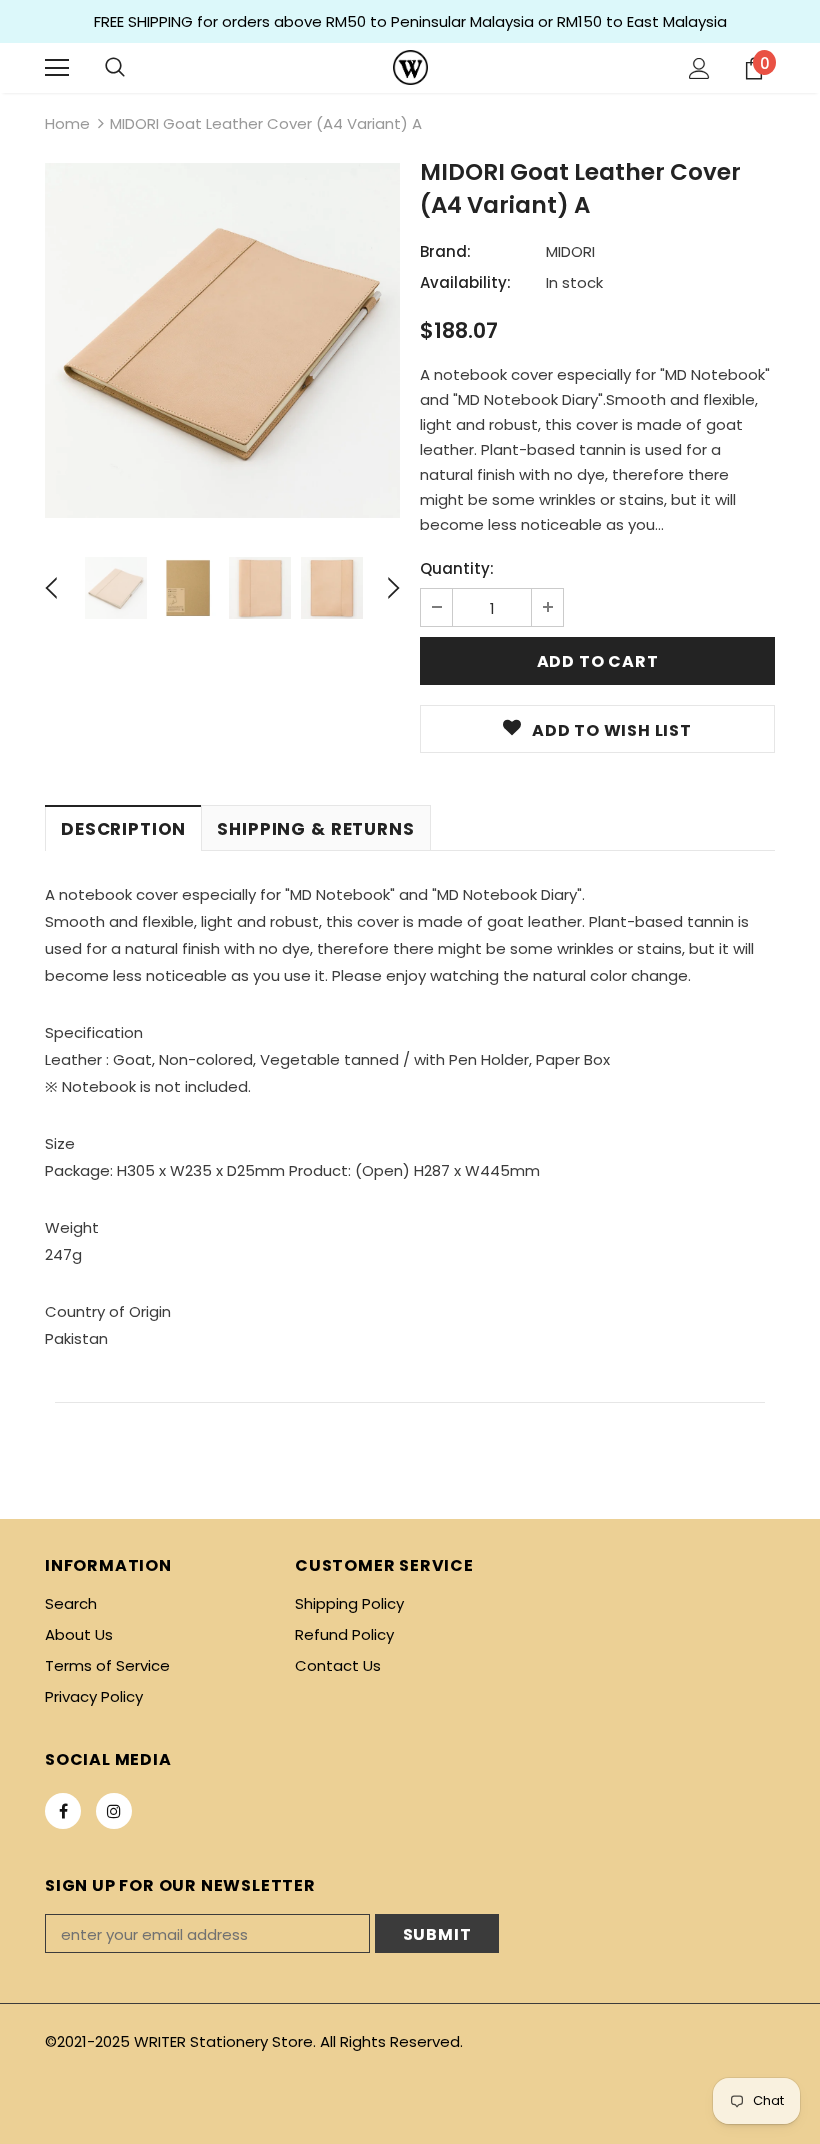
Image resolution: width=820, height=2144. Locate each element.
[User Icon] (699, 68)
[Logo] (410, 67)
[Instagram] (114, 1811)
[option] (222, 340)
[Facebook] (63, 1811)
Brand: (445, 251)
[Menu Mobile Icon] (57, 68)
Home (67, 123)
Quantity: (457, 568)
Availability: (465, 282)
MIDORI (570, 251)
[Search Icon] (115, 68)
